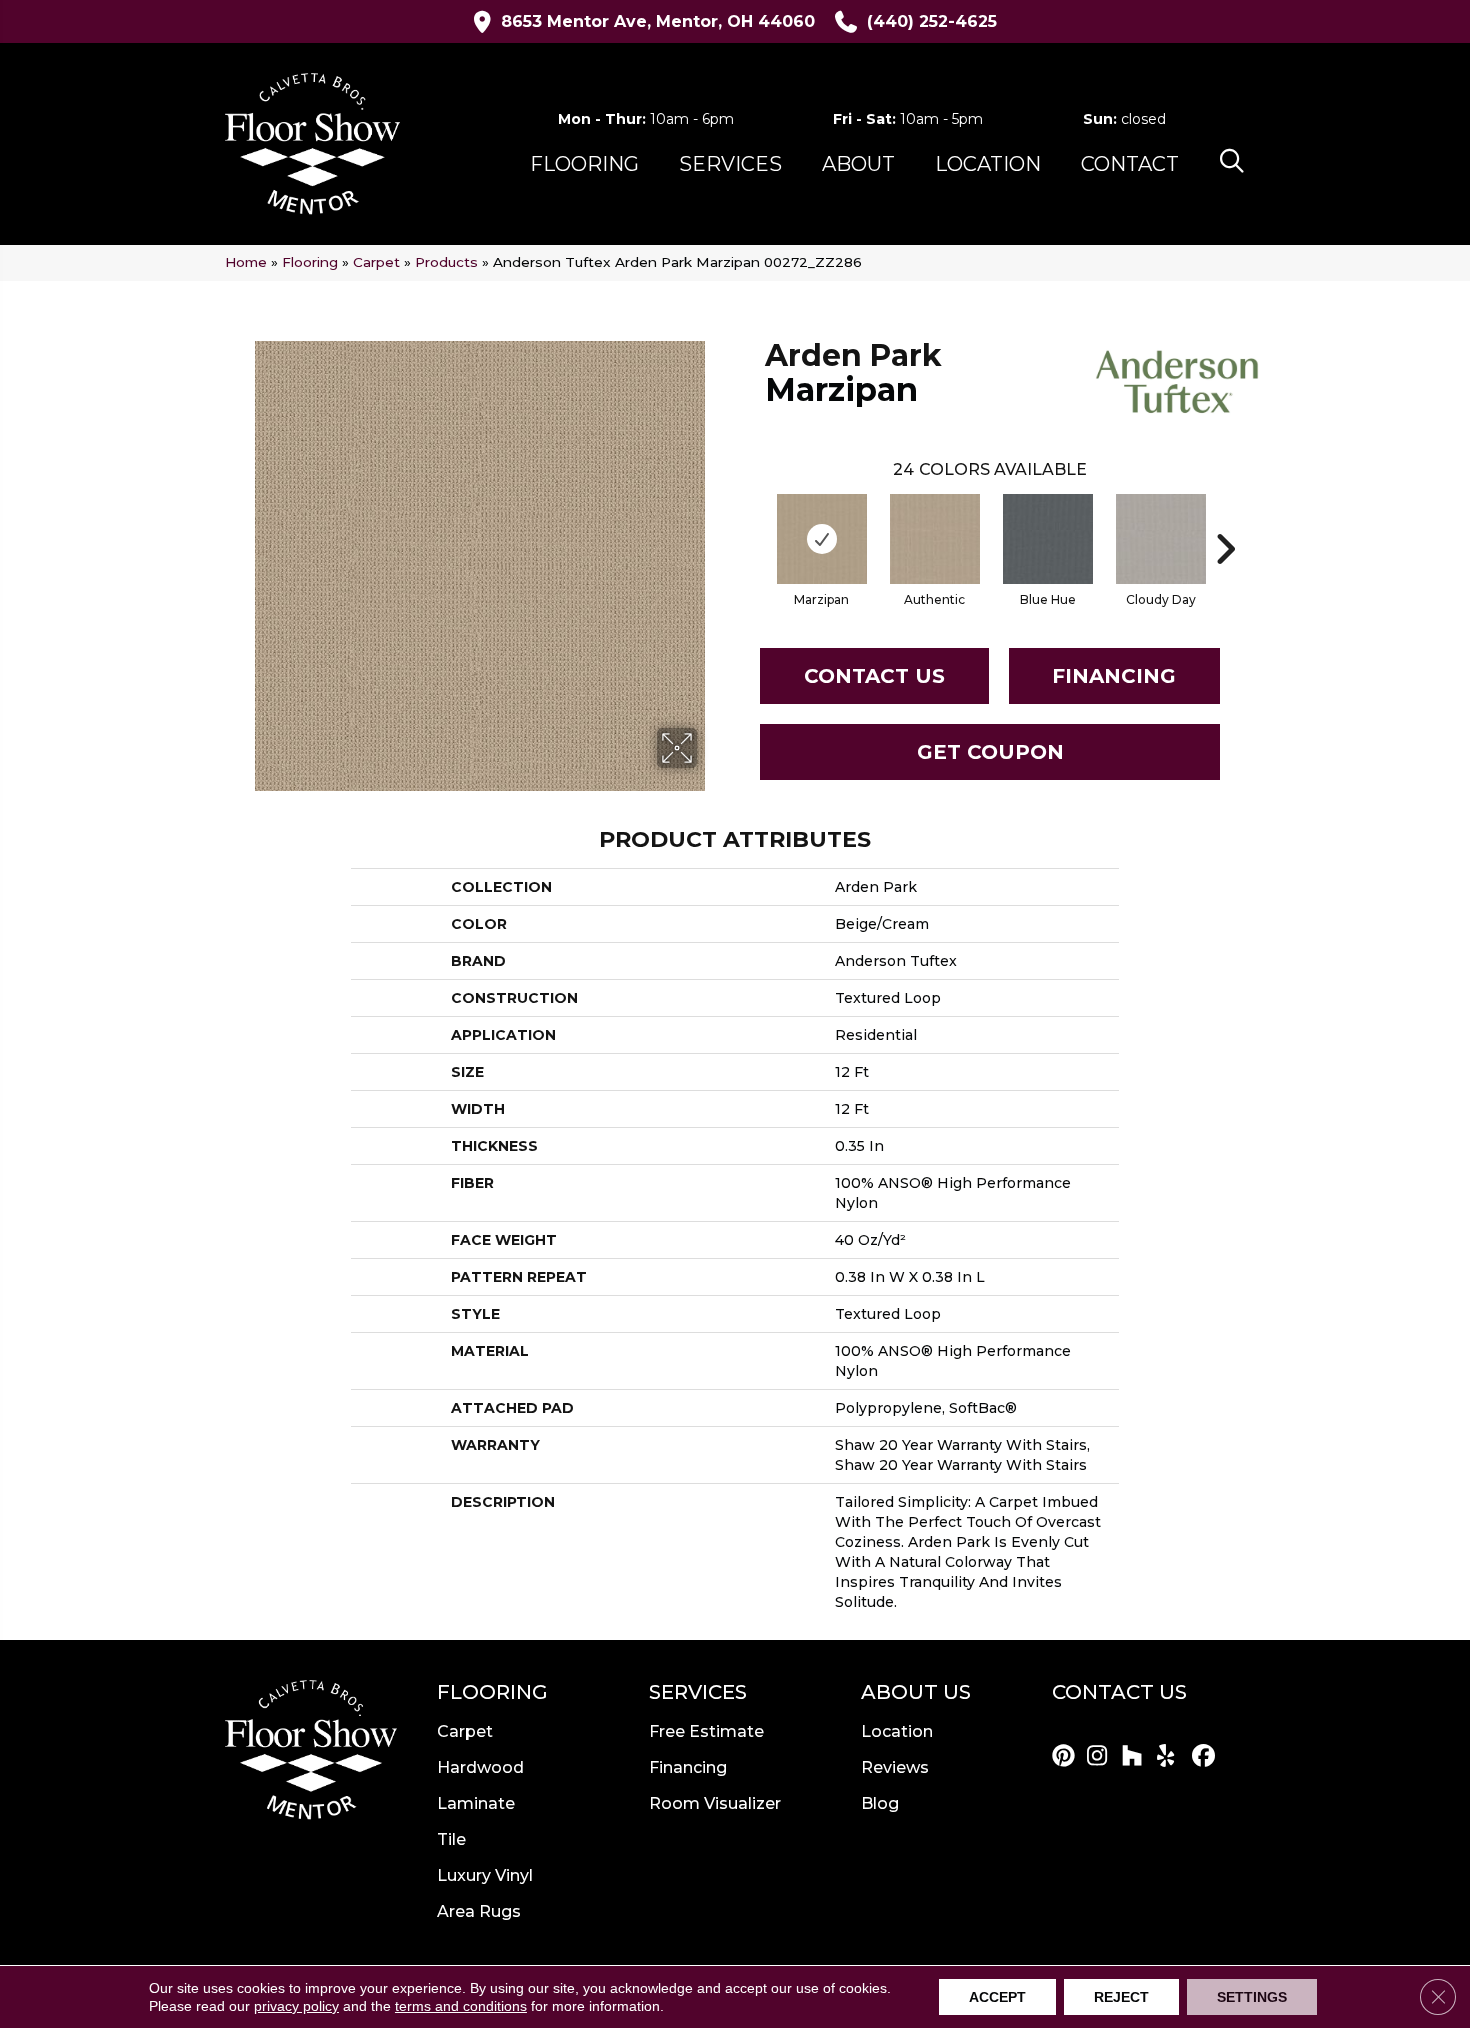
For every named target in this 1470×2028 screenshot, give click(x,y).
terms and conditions (461, 2006)
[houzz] (1136, 1757)
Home (246, 262)
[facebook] (1206, 1757)
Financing (1114, 676)
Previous (755, 519)
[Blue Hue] (1048, 539)
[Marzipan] (822, 539)
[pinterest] (1066, 1757)
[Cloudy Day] (1161, 539)
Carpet (376, 262)
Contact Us (874, 676)
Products (446, 262)
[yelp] (1171, 1757)
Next (1225, 519)
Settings (1252, 1997)
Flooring (310, 262)
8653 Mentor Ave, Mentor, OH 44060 (658, 21)
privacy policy (296, 2006)
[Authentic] (935, 539)
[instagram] (1101, 1757)
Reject (1121, 1997)
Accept (997, 1997)
